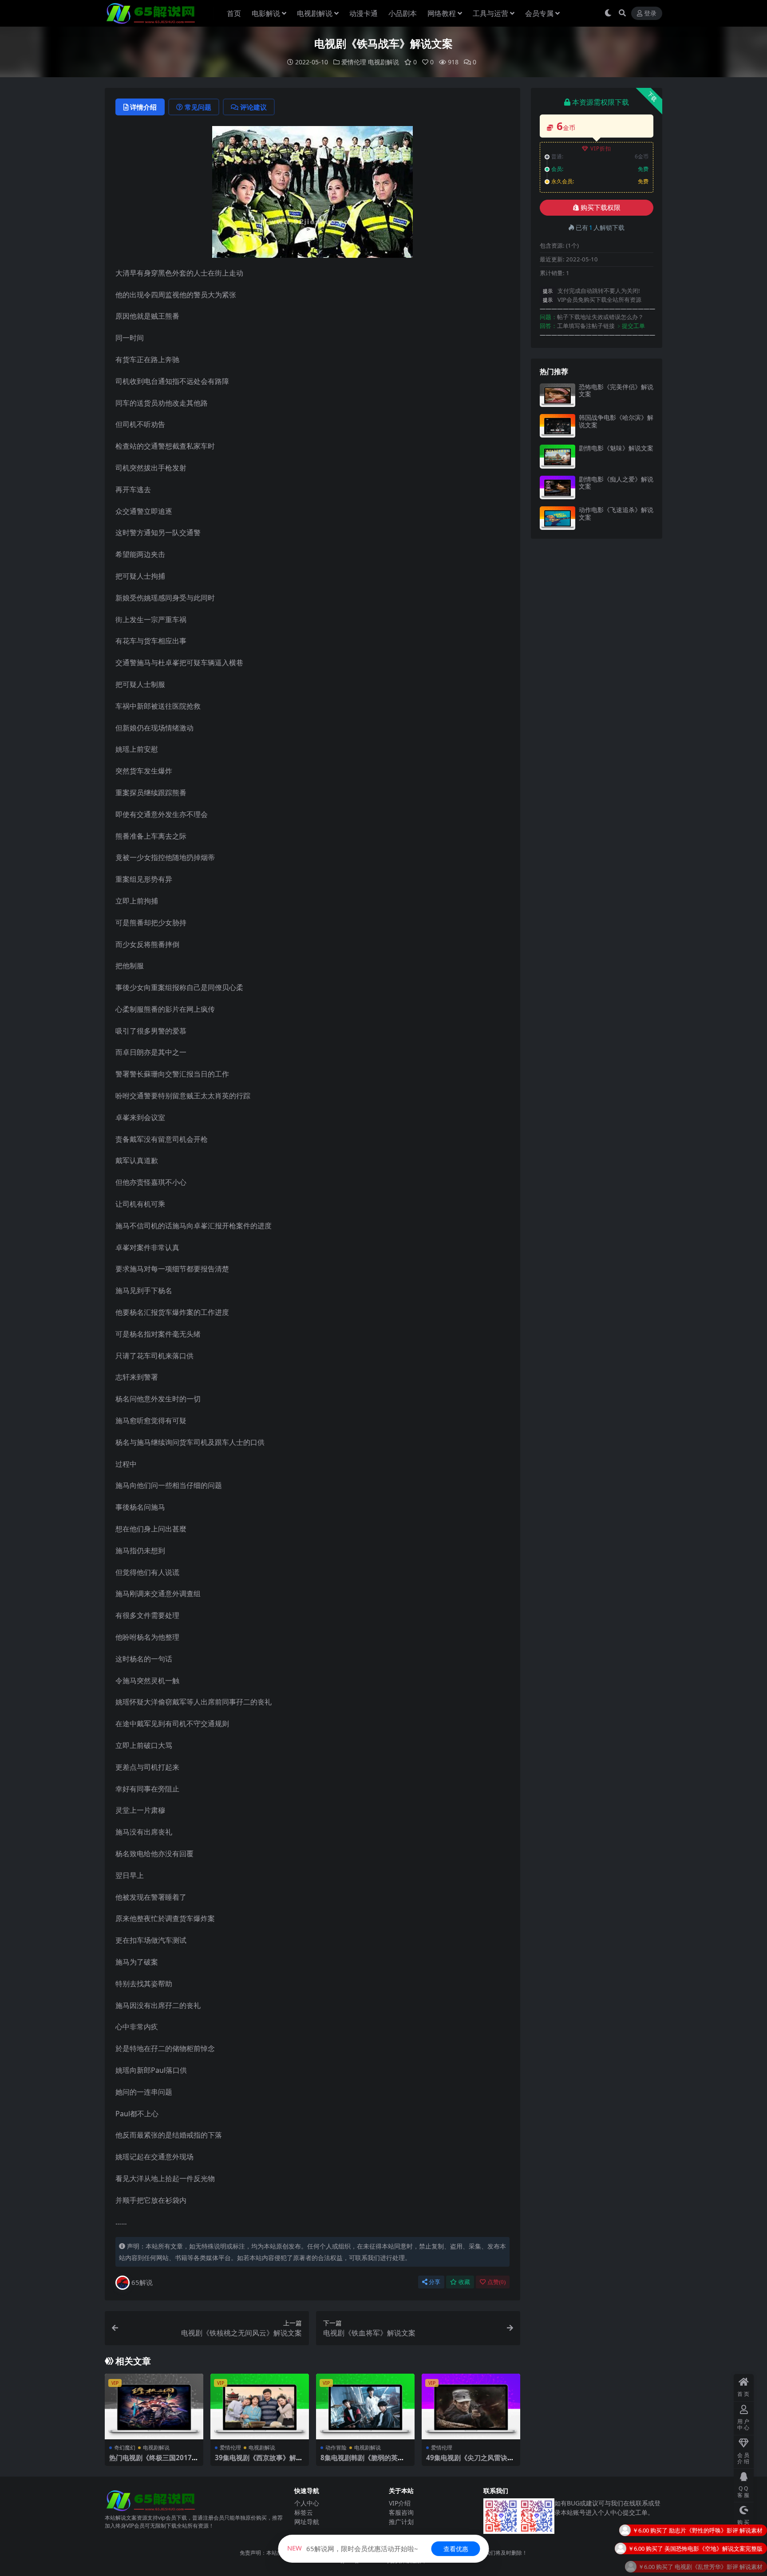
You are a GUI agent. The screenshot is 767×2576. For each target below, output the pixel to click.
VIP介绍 (400, 2503)
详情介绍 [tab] (143, 107)
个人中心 (307, 2503)
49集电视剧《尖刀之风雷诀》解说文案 (470, 2462)
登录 (650, 14)
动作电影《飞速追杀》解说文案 (616, 513)
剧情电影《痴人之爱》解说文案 (616, 483)
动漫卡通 (364, 13)
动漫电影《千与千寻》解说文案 (722, 2551)
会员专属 (539, 13)
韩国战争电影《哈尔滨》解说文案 (616, 421)
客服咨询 (401, 2512)
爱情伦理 (354, 62)
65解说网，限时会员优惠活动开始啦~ (353, 2548)
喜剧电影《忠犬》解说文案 (728, 2533)
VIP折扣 (601, 148)
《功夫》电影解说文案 (734, 2569)
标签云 (304, 2512)
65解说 (142, 2282)
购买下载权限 (601, 208)
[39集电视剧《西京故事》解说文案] (260, 2406)
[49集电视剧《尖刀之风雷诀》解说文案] (471, 2406)
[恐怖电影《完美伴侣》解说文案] (557, 395)
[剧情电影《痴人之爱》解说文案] (557, 487)
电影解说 (266, 13)
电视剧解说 (315, 13)
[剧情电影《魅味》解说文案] (557, 456)
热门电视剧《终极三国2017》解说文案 (154, 2462)
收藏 (464, 2282)
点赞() (496, 2282)
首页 (234, 13)
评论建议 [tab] (253, 107)
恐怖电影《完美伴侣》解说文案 (616, 391)
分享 (435, 2282)
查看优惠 (456, 2549)
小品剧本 (403, 13)
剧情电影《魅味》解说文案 (616, 448)
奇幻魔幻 (125, 2448)
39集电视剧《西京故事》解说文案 (259, 2462)
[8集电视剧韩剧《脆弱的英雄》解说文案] (365, 2406)
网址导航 (307, 2522)
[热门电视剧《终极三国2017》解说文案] (154, 2406)
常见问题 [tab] (198, 107)
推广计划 (401, 2522)
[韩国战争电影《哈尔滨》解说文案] (557, 426)
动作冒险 (336, 2448)
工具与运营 (490, 13)
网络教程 (442, 13)
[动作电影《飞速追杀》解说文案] (557, 518)
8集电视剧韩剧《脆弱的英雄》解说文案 (359, 2462)
